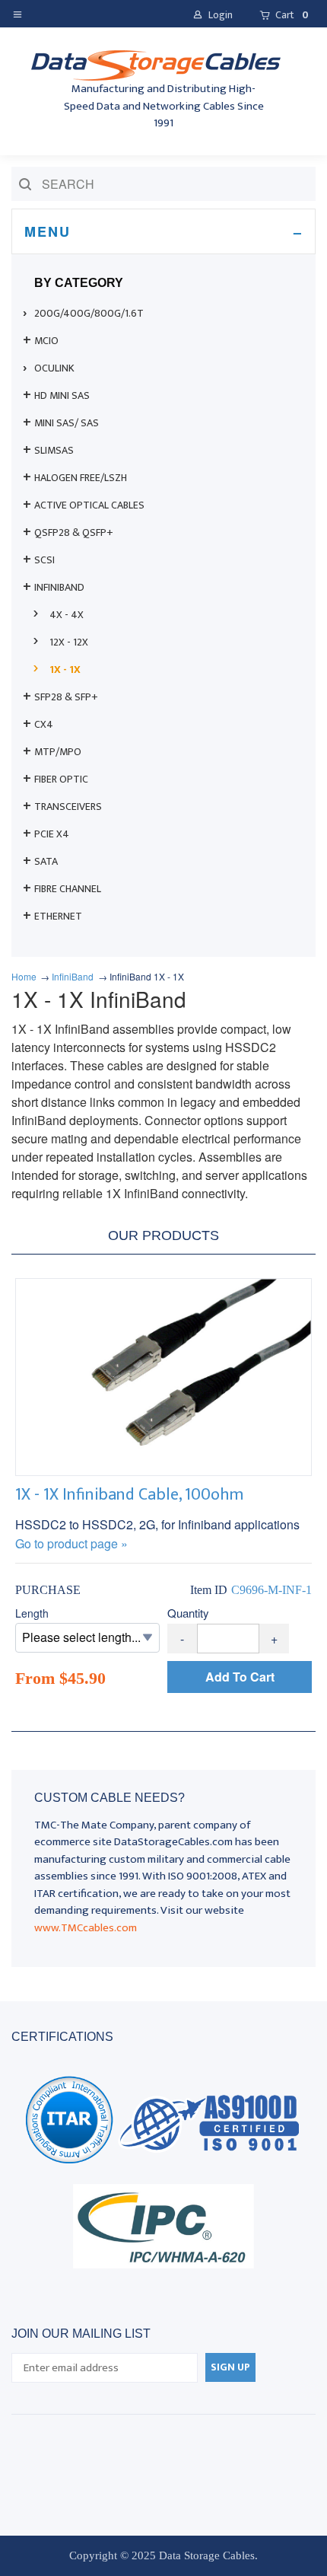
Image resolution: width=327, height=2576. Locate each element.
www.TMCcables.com (86, 1928)
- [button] (182, 1639)
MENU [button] (48, 231)
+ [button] (274, 1639)
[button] (21, 13)
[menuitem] (163, 314)
